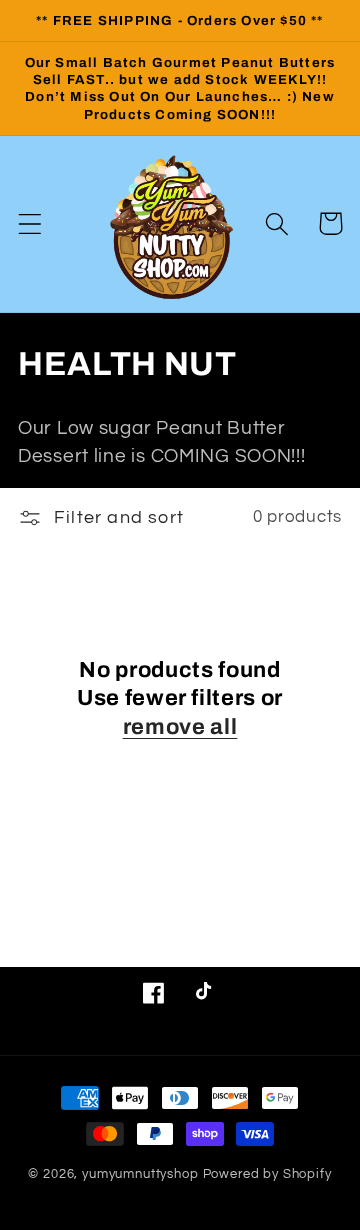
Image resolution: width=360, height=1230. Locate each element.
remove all (180, 727)
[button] (30, 223)
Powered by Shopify (267, 1174)
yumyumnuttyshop (140, 1174)
